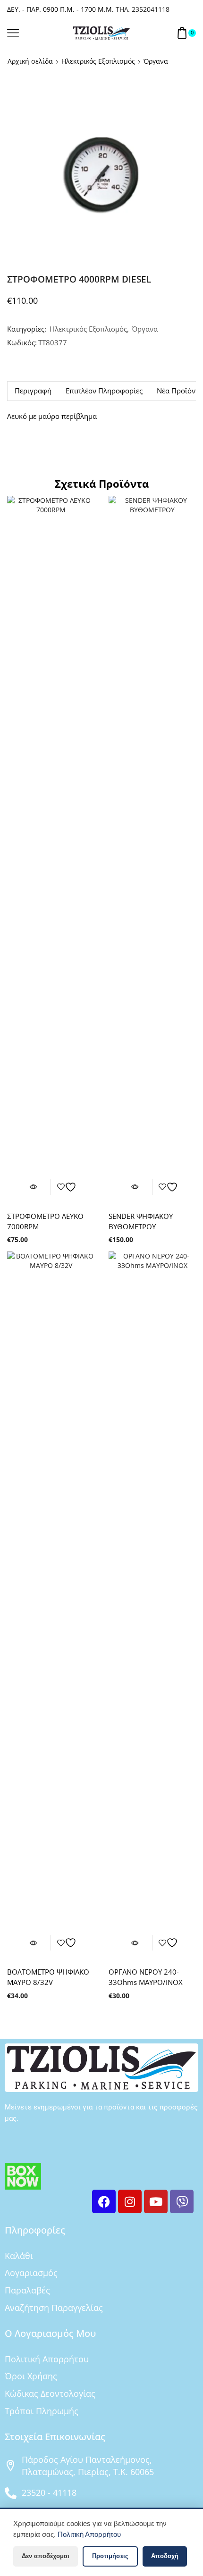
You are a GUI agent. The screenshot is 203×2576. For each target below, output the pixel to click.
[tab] (33, 391)
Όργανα (156, 61)
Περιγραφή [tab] (33, 391)
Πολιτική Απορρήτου (89, 2534)
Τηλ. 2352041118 (143, 9)
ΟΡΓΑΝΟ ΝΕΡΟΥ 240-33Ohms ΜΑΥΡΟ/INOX (146, 1977)
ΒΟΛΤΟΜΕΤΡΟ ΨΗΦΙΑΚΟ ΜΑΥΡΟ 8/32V (48, 1977)
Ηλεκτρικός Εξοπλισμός (98, 61)
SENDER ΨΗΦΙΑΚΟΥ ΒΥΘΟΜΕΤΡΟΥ (141, 1221)
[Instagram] (130, 2201)
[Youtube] (156, 2201)
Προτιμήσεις (110, 2556)
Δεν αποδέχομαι (46, 2556)
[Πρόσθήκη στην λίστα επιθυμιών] (68, 1187)
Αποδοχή (165, 2556)
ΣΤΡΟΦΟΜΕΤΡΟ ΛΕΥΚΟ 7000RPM (45, 1221)
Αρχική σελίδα (30, 61)
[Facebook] (104, 2201)
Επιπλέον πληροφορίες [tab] (104, 391)
